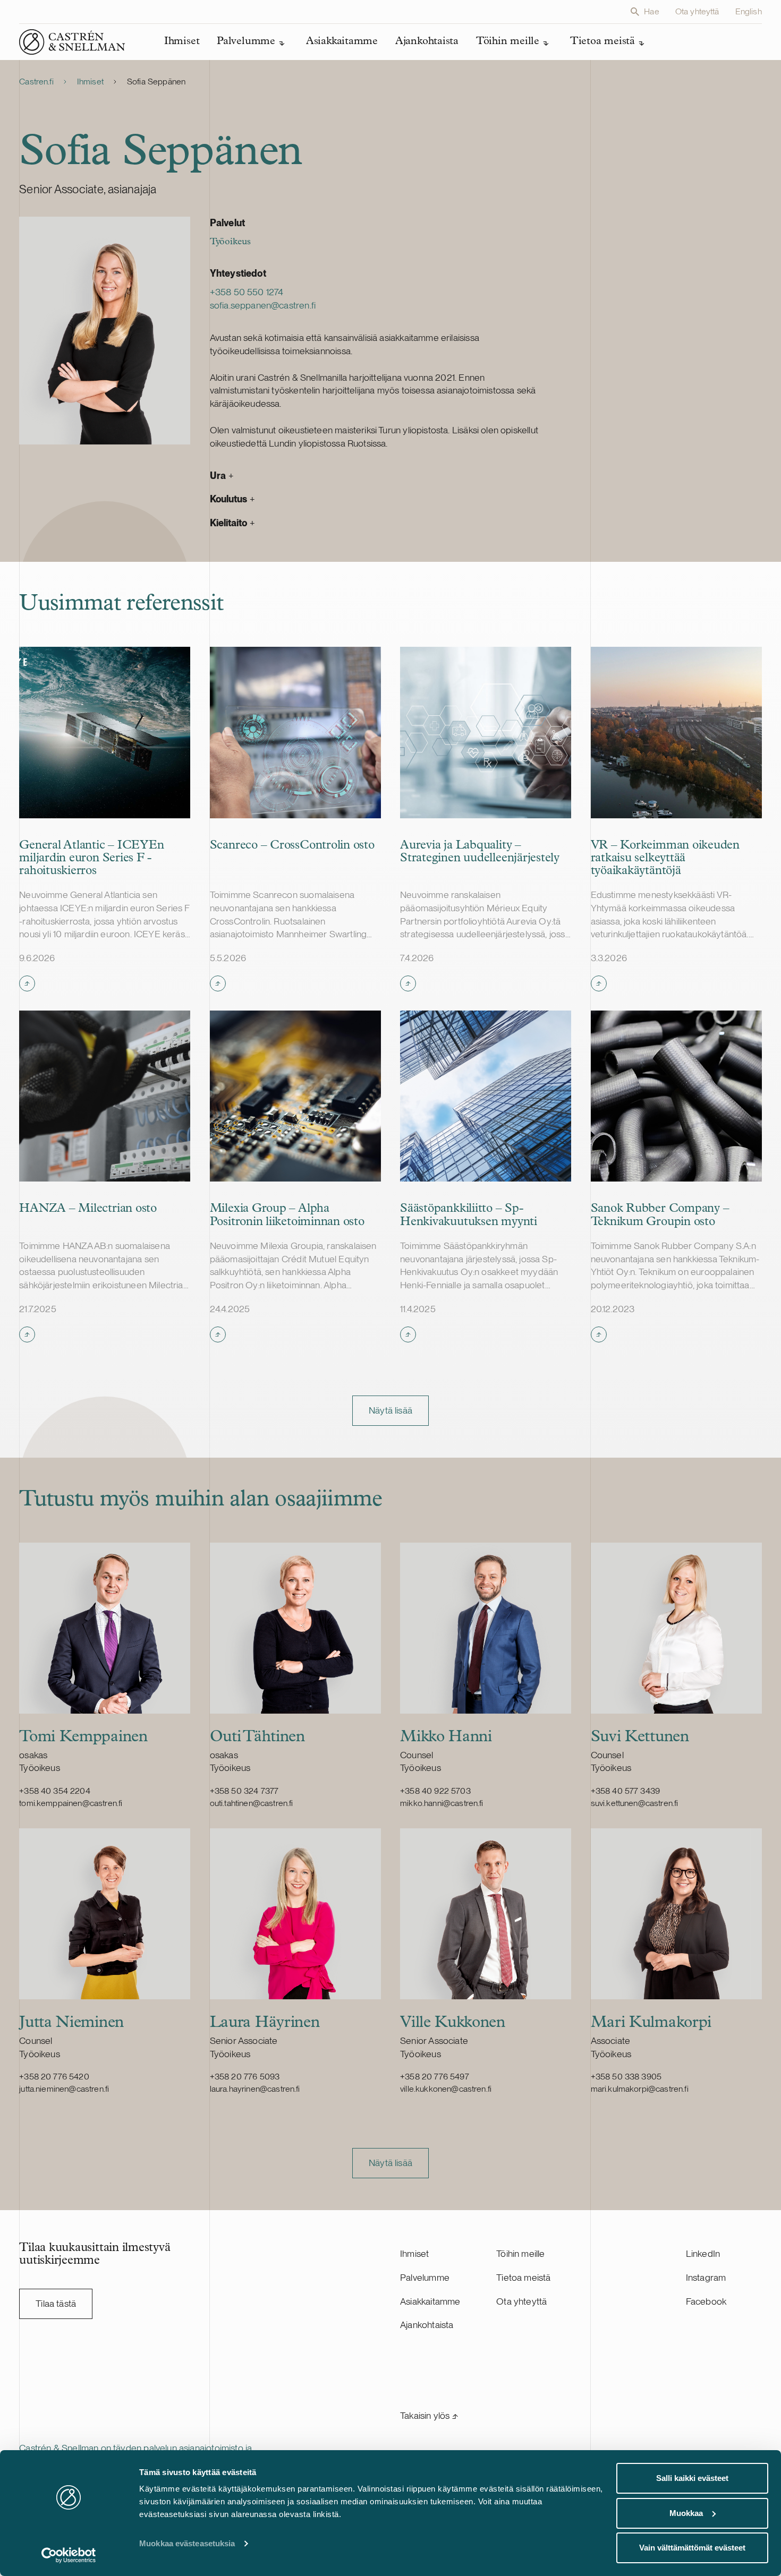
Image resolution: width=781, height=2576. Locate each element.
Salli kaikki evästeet (692, 2478)
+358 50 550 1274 (247, 292)
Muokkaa (686, 2513)
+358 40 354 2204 (55, 1791)
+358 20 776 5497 (435, 2077)
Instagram (706, 2277)
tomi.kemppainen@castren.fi (71, 1803)
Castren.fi (36, 82)
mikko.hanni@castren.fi (442, 1803)
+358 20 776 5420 (54, 2077)
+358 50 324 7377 (244, 1791)
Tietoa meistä (523, 2277)
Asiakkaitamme (430, 2301)
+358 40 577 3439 (626, 1791)
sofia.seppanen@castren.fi (263, 305)
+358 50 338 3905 (626, 2077)
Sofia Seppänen (156, 82)
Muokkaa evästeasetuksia (187, 2543)
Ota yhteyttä (697, 11)
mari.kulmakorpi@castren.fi (640, 2089)
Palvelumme (425, 2277)
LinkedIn (703, 2253)
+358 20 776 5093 (245, 2077)
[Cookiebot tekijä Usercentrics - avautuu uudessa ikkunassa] (69, 2555)
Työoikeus (230, 242)
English (749, 11)
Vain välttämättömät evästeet (692, 2548)
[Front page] (72, 42)
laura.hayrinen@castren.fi (255, 2089)
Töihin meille (520, 2253)
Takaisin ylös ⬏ (429, 2415)
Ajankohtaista (427, 2325)
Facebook (706, 2301)
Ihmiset (90, 82)
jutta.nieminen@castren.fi (64, 2089)
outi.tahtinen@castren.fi (252, 1803)
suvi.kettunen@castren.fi (635, 1803)
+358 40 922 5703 (435, 1791)
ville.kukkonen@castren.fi (446, 2089)
